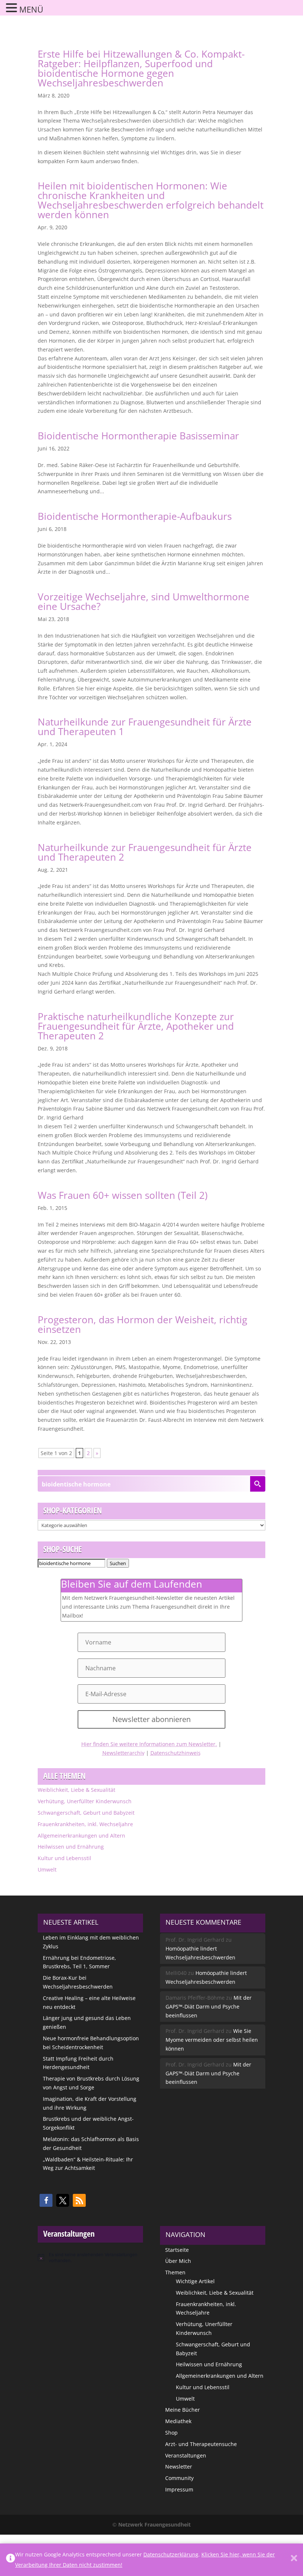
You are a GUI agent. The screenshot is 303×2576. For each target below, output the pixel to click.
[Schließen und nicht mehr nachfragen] (294, 2560)
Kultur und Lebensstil (64, 1858)
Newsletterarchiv (123, 1753)
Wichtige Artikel (195, 2281)
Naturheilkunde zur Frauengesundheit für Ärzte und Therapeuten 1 (145, 727)
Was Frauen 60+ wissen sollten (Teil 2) (123, 1195)
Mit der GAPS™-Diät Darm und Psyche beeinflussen (209, 2006)
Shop (171, 2433)
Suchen (118, 1563)
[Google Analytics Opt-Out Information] (11, 2560)
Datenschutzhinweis (176, 1753)
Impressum (179, 2489)
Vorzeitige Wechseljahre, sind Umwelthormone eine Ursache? (144, 601)
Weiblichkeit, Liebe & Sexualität (76, 1790)
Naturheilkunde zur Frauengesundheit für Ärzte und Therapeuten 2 (145, 852)
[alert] (90, 2258)
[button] (46, 2200)
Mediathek (178, 2421)
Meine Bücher (183, 2410)
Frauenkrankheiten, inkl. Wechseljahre (85, 1824)
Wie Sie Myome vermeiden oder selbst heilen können (212, 2040)
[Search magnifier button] (258, 1484)
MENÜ (31, 9)
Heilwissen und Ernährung (71, 1847)
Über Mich (178, 2261)
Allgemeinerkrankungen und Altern (81, 1836)
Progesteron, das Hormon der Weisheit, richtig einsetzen (142, 1324)
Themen (175, 2272)
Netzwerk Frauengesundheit (154, 2524)
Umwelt (47, 1870)
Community (179, 2478)
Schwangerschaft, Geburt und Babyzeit (86, 1813)
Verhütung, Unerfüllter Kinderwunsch (85, 1801)
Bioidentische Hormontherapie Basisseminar (138, 436)
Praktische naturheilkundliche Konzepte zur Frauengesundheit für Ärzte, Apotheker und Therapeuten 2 (136, 1026)
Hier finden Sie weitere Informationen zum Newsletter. (149, 1744)
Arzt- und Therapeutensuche (201, 2444)
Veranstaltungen (186, 2455)
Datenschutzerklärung (171, 2554)
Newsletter (179, 2467)
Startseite (177, 2250)
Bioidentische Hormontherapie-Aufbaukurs (135, 516)
